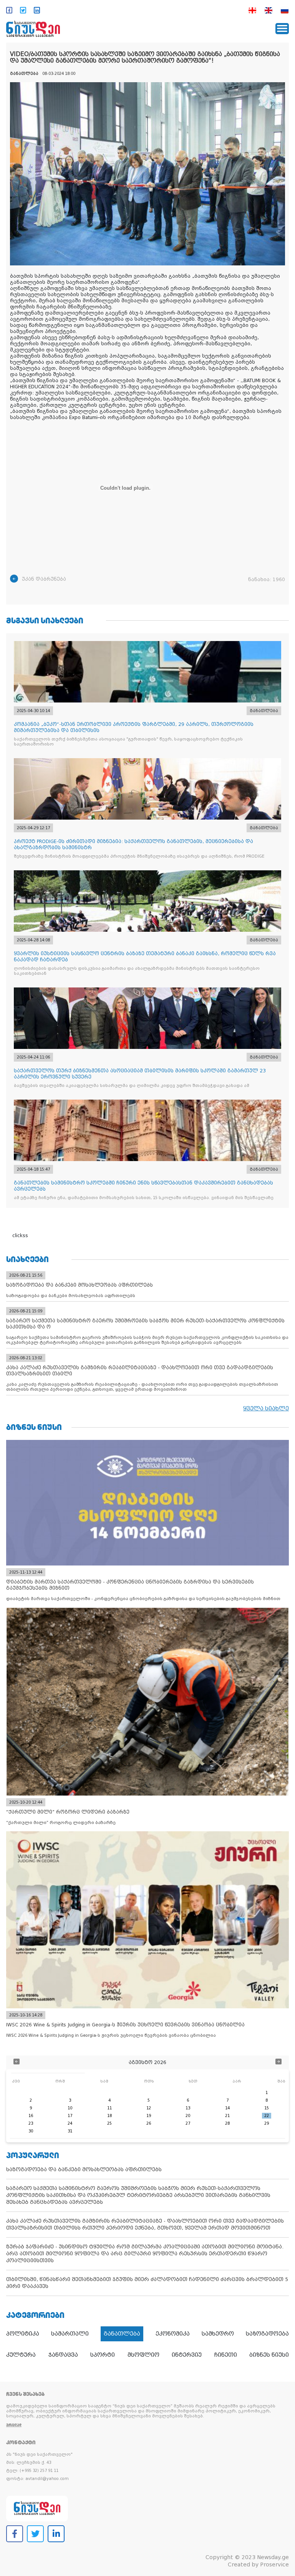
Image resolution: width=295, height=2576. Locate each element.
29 (267, 2123)
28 (227, 2123)
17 (70, 2116)
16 (31, 2116)
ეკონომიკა (173, 2334)
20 (188, 2116)
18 (109, 2116)
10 (70, 2108)
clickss (20, 1236)
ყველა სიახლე (266, 1408)
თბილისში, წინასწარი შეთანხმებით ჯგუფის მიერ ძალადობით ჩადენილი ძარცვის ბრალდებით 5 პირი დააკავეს (147, 2283)
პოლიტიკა (23, 2334)
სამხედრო (218, 2334)
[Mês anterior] (17, 2062)
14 (227, 2108)
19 (149, 2116)
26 (149, 2123)
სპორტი (103, 2355)
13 (188, 2108)
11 (109, 2108)
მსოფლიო (143, 2355)
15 (267, 2108)
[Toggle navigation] (282, 29)
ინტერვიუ (187, 2355)
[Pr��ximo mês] (278, 2062)
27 (188, 2123)
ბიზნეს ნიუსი (269, 2355)
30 (31, 2131)
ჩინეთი (226, 2355)
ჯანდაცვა (63, 2355)
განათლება (122, 2334)
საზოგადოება (267, 2334)
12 (149, 2108)
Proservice (274, 2564)
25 (109, 2123)
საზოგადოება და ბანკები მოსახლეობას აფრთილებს (84, 2169)
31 (70, 2131)
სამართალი (70, 2334)
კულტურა (21, 2355)
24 (70, 2123)
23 (31, 2123)
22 (267, 2116)
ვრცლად (14, 2425)
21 (227, 2116)
